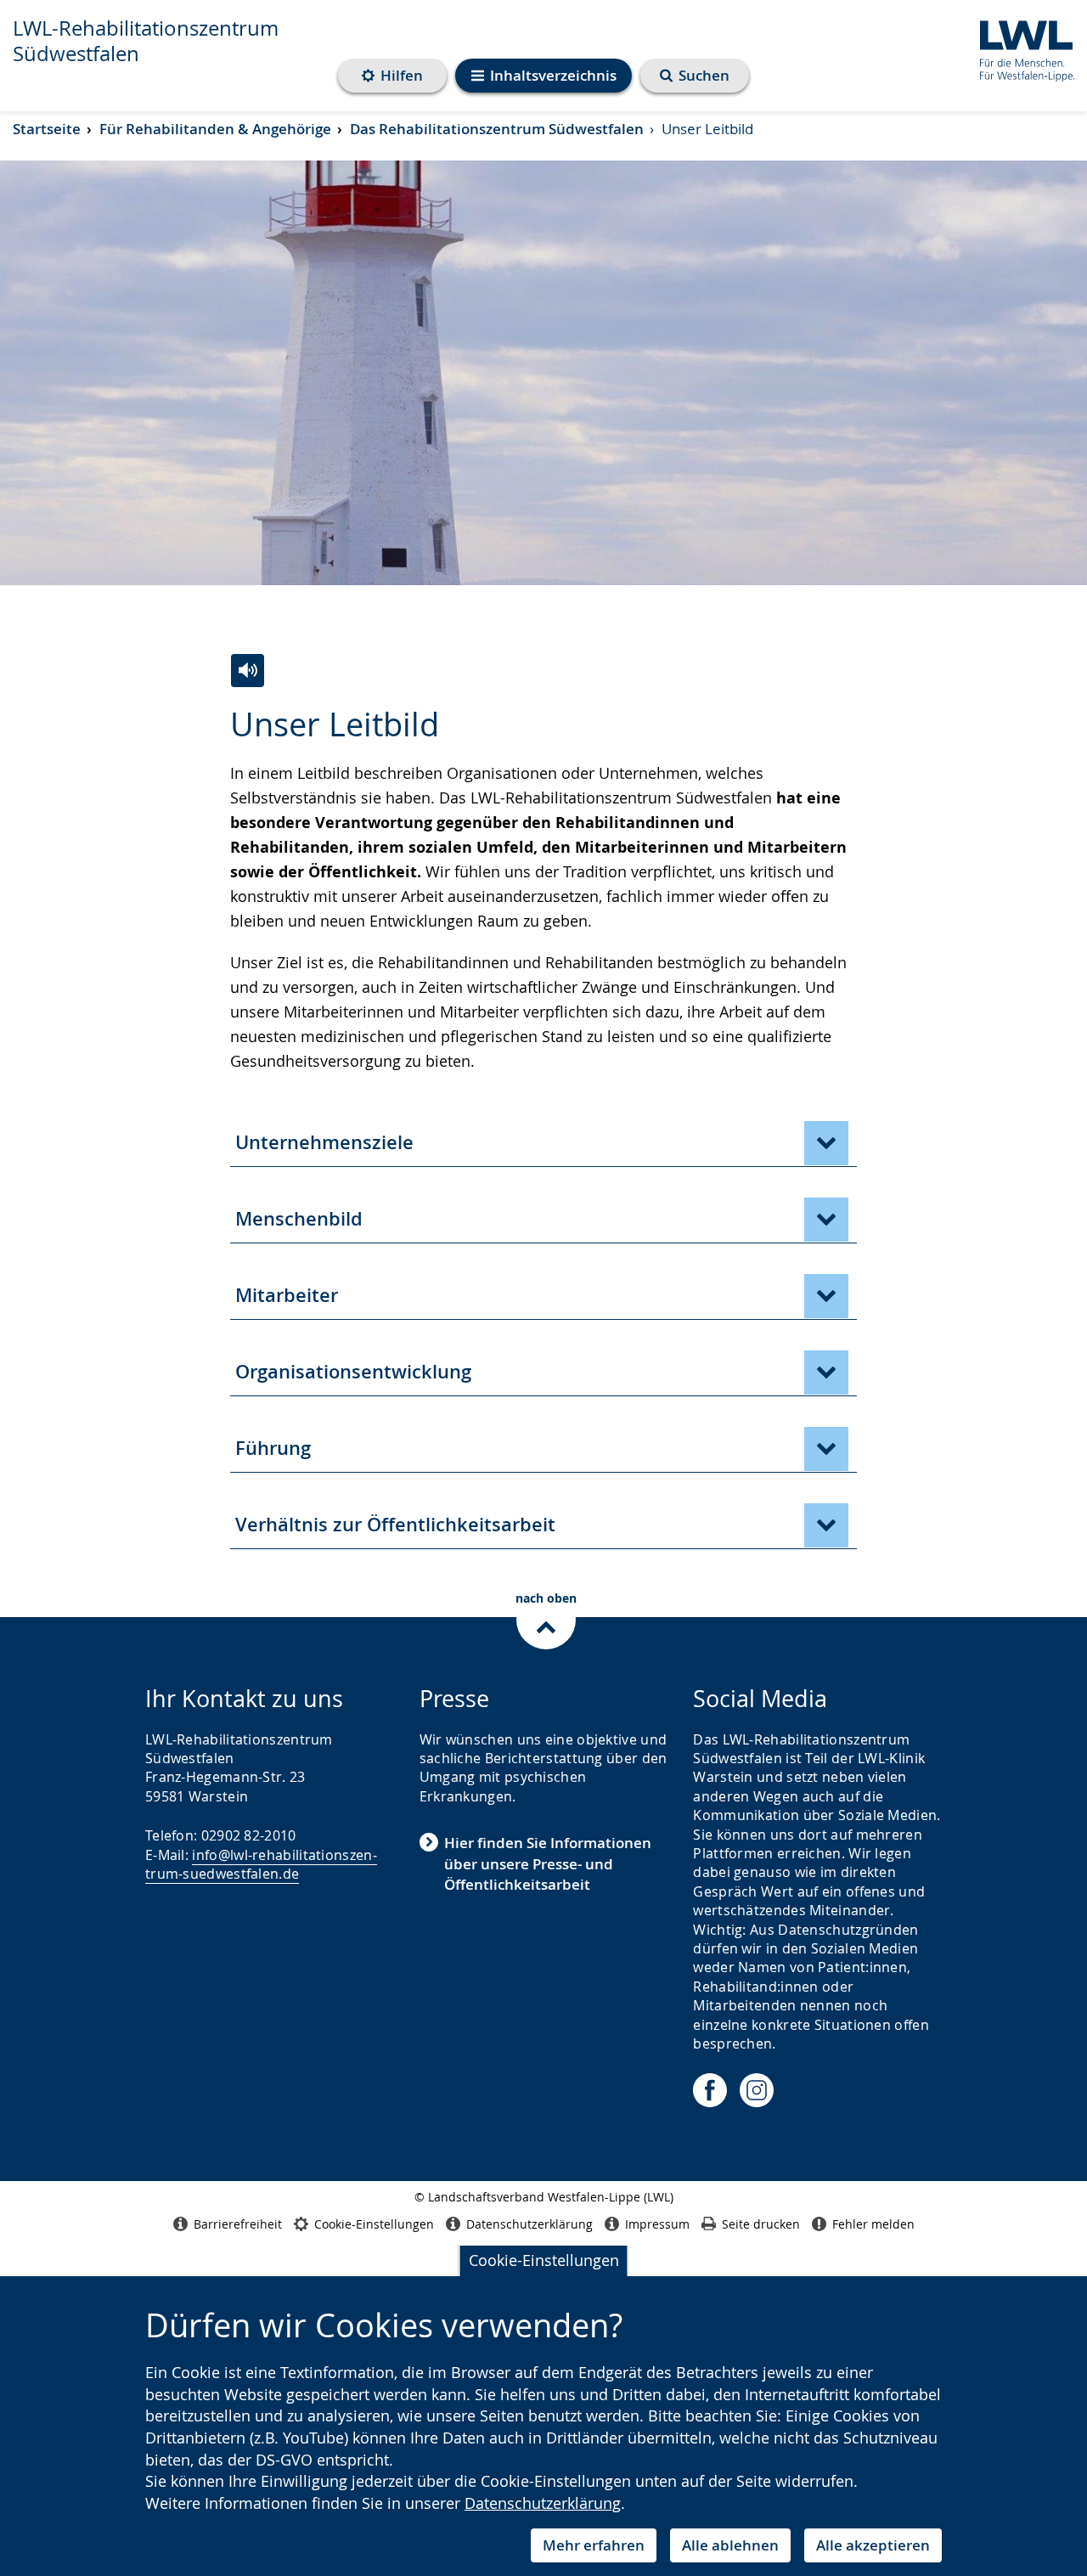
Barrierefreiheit (238, 2224)
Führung (273, 1448)
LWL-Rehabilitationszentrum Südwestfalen (146, 41)
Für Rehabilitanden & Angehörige (215, 129)
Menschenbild (299, 1219)
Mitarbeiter (287, 1295)
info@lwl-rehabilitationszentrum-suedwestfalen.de (261, 1864)
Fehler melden (873, 2224)
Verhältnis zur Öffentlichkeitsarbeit (395, 1525)
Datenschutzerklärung (543, 2503)
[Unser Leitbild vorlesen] (248, 671)
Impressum (657, 2224)
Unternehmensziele (324, 1142)
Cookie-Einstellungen (544, 2260)
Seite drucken (761, 2224)
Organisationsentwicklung (353, 1372)
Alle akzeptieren (873, 2545)
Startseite (47, 129)
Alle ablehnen (730, 2545)
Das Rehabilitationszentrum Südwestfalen (497, 129)
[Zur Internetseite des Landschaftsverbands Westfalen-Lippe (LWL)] (1020, 48)
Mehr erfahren (594, 2545)
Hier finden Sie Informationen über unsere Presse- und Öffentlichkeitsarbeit (548, 1863)
